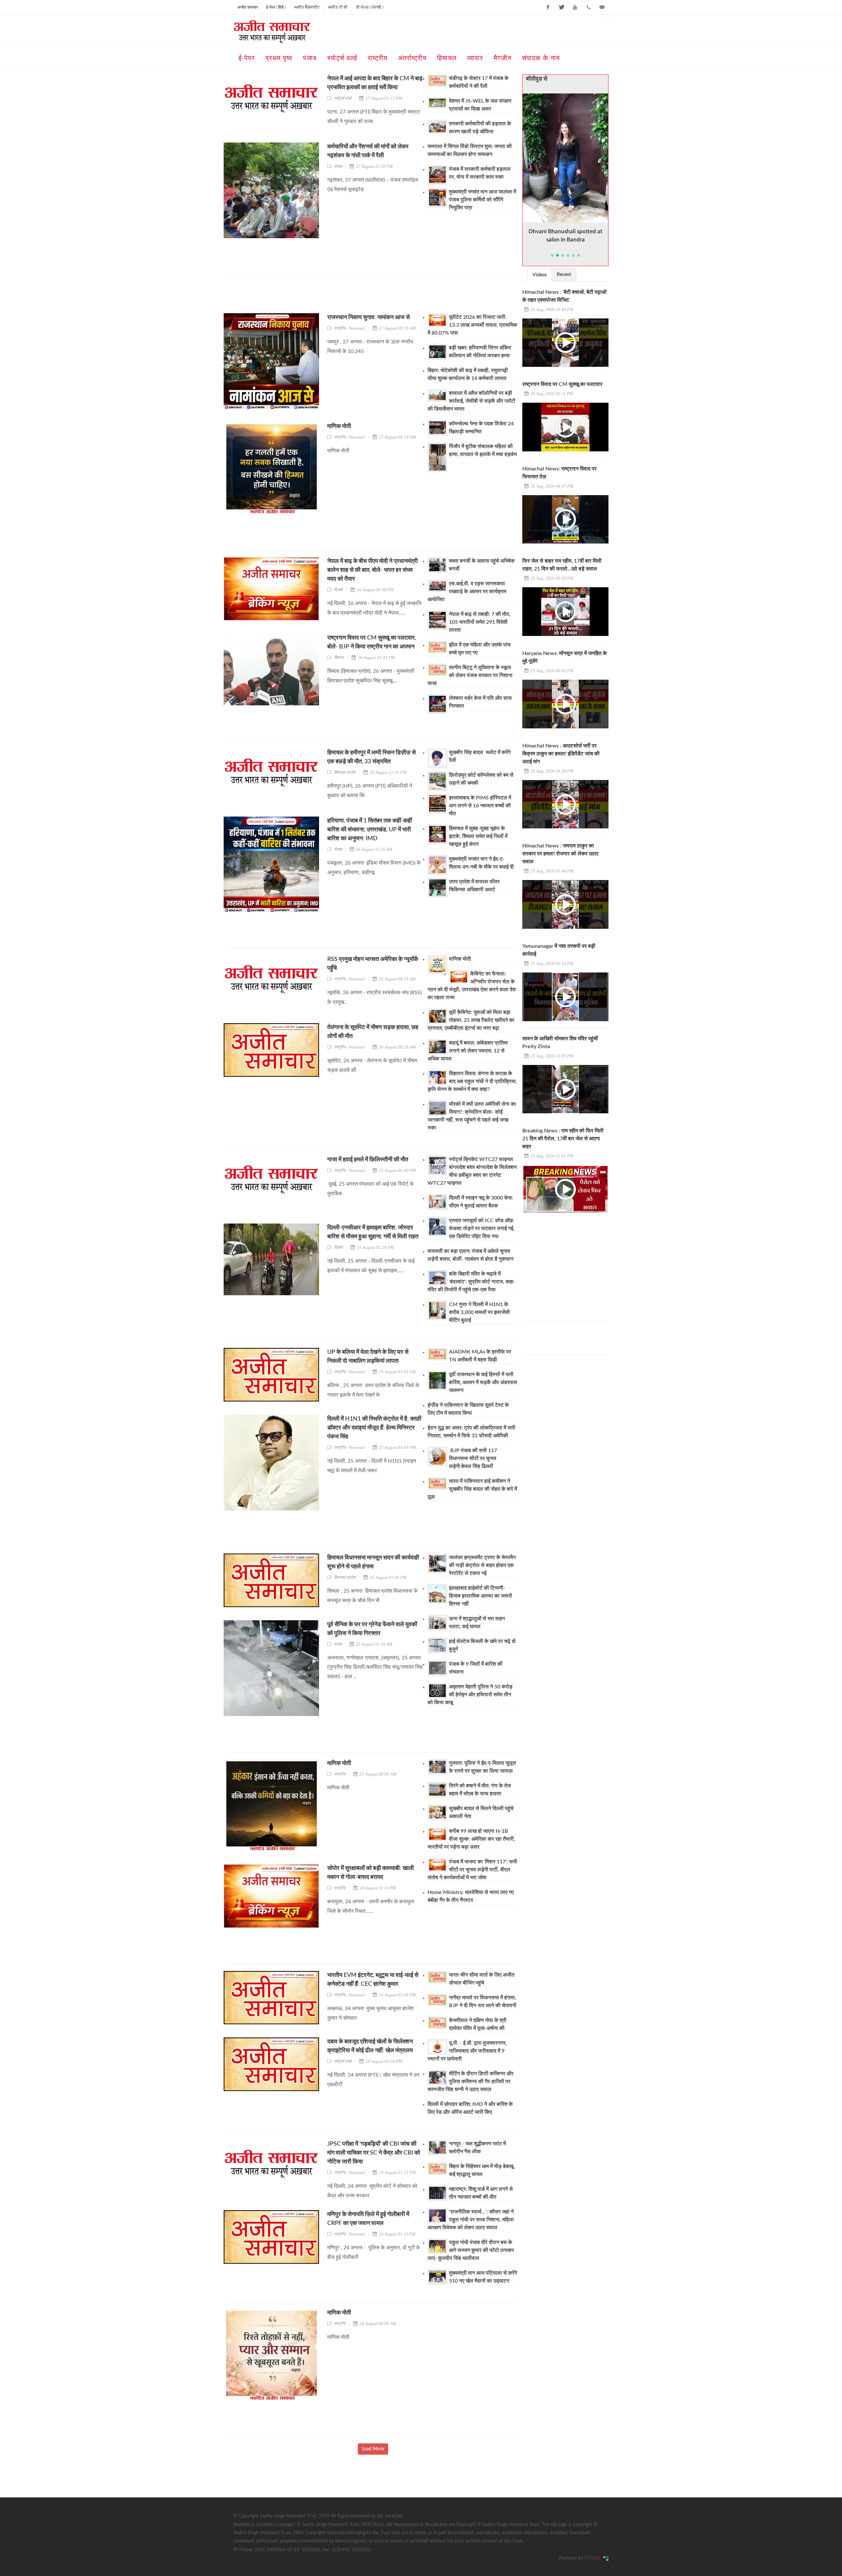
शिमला (339, 657)
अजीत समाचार (248, 7)
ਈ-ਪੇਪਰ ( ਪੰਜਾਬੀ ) (370, 7)
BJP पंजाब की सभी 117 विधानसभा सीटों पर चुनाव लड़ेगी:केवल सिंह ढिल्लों (473, 1458)
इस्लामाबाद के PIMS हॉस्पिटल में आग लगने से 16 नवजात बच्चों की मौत (480, 806)
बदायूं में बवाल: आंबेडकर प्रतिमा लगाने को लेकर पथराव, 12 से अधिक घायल (468, 1051)
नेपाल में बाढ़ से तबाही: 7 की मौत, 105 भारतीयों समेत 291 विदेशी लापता (480, 622)
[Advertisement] (348, 296)
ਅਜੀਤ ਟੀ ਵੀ (338, 7)
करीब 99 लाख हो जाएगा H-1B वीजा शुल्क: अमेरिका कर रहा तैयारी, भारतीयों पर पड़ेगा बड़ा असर (471, 1839)
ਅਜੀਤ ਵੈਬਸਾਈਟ (307, 7)
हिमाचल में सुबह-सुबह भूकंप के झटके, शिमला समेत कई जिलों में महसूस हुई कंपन (478, 836)
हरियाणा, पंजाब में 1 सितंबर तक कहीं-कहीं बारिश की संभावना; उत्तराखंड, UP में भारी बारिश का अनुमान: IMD (370, 830)
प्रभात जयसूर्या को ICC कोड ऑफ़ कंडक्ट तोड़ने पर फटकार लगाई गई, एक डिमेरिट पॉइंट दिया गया (482, 1228)
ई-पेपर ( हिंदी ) (276, 7)
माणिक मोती (339, 426)
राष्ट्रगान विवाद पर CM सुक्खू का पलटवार (562, 384)
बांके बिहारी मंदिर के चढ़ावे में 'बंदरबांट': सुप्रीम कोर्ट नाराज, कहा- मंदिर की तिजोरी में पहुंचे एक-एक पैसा (471, 1282)
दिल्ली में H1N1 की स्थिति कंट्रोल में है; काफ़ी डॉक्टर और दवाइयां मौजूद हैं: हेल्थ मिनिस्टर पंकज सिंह (374, 1428)
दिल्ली (338, 590)
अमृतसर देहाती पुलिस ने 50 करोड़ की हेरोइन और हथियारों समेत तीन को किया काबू (470, 1695)
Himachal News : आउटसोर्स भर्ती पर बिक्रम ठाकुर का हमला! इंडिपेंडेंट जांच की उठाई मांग (561, 754)
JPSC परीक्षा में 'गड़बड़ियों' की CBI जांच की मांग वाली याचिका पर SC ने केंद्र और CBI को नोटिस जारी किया (374, 2153)
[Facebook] (548, 7)
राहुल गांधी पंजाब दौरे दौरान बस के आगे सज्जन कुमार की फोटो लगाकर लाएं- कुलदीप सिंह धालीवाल (471, 2250)
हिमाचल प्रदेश (345, 772)
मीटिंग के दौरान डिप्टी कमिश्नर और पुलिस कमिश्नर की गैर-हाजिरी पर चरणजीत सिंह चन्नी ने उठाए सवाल (471, 2082)
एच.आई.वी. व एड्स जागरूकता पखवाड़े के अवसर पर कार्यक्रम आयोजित (467, 592)
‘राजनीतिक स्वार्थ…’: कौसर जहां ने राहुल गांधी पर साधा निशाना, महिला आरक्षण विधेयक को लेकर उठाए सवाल (471, 2220)
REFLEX (594, 2558)
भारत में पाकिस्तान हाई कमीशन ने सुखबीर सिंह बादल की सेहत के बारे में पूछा (472, 1489)
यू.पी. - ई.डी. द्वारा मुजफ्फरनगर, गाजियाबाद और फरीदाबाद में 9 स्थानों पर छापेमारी (467, 2051)
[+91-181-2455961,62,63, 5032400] (588, 7)
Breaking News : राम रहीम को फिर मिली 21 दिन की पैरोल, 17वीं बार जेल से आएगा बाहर (563, 1139)
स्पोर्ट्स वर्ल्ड (343, 98)
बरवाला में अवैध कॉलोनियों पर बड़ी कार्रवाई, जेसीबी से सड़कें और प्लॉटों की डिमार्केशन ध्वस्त (471, 401)
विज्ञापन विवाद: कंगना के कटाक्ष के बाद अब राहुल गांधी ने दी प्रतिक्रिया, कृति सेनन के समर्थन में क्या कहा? (472, 1081)
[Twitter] (561, 7)
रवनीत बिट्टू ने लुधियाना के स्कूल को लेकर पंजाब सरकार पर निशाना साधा (470, 675)
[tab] (540, 275)
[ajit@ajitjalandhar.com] (602, 7)
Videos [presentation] (540, 275)
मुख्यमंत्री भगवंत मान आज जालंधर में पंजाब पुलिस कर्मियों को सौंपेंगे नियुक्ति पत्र (483, 200)
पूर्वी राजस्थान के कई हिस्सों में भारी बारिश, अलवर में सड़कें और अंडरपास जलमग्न (483, 1382)
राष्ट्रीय (340, 1774)
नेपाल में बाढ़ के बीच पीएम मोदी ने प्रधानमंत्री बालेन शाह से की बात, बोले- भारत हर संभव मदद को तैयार (372, 570)
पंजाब (338, 166)
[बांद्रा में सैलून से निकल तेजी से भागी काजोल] (566, 158)
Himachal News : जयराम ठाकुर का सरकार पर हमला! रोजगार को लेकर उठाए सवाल (560, 854)
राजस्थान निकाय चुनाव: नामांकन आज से (369, 317)
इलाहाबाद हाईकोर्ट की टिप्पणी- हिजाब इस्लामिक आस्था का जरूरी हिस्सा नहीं (481, 1596)
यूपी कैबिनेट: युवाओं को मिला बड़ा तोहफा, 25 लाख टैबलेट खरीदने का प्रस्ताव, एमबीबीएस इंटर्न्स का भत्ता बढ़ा (471, 1020)
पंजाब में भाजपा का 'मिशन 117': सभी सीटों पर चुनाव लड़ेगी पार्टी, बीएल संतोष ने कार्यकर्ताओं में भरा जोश (472, 1870)
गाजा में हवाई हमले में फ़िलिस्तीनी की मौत (368, 1160)
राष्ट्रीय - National (349, 328)
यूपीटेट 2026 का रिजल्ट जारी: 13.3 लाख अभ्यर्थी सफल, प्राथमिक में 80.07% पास (472, 325)
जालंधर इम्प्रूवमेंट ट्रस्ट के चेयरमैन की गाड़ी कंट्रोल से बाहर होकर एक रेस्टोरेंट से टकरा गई (482, 1565)
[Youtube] (575, 7)
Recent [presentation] (564, 275)
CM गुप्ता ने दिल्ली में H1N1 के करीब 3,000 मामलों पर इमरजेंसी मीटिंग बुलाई (479, 1312)
